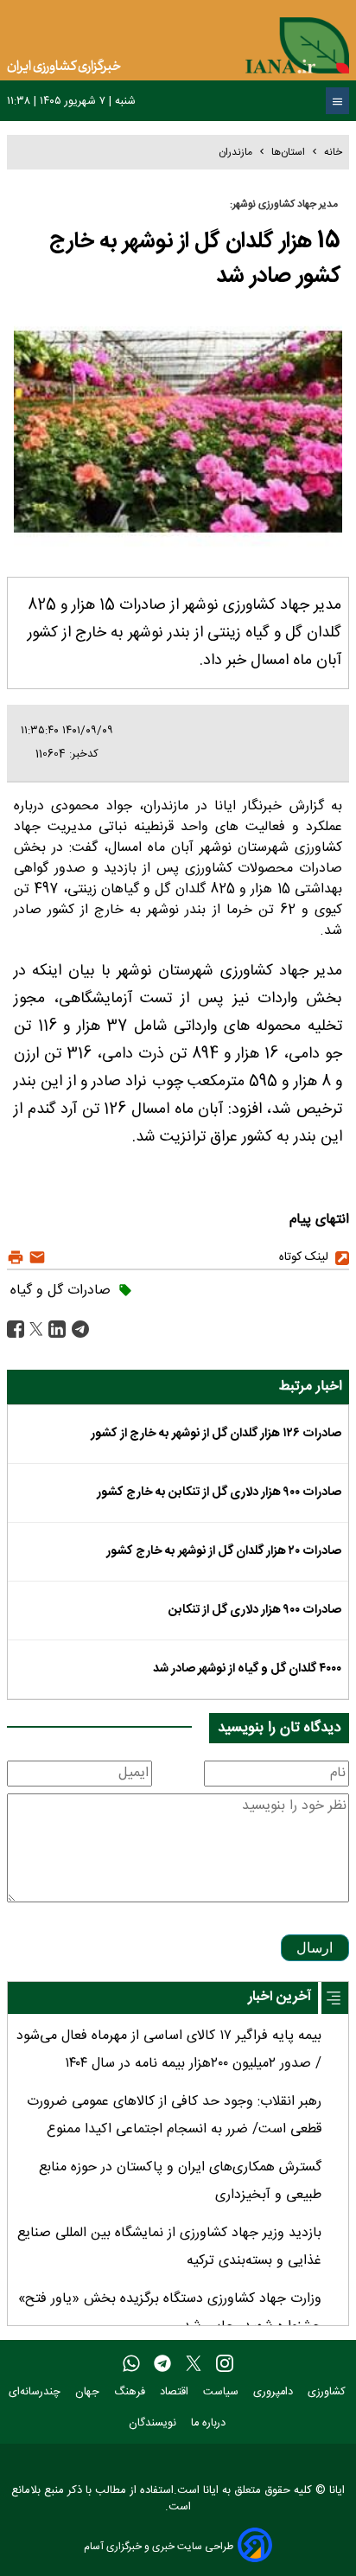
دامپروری (275, 2392)
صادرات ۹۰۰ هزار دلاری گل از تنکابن (255, 1610)
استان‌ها (288, 152)
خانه (333, 152)
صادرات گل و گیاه (60, 1291)
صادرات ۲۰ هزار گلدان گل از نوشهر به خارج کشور (224, 1551)
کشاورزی (328, 2392)
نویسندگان (154, 2423)
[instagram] (225, 2364)
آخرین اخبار (280, 1997)
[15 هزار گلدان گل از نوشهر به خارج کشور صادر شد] (78, 1330)
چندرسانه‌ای (36, 2392)
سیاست (222, 2392)
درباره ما (210, 2423)
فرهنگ (131, 2392)
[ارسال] (35, 1258)
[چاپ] (16, 1258)
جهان (89, 2392)
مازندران (235, 152)
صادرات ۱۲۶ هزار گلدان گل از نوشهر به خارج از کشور (216, 1434)
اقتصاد (176, 2392)
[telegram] (162, 2364)
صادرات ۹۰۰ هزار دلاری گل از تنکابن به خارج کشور (219, 1493)
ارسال (315, 1948)
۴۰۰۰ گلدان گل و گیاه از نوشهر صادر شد (247, 1669)
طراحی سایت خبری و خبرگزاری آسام (159, 2546)
